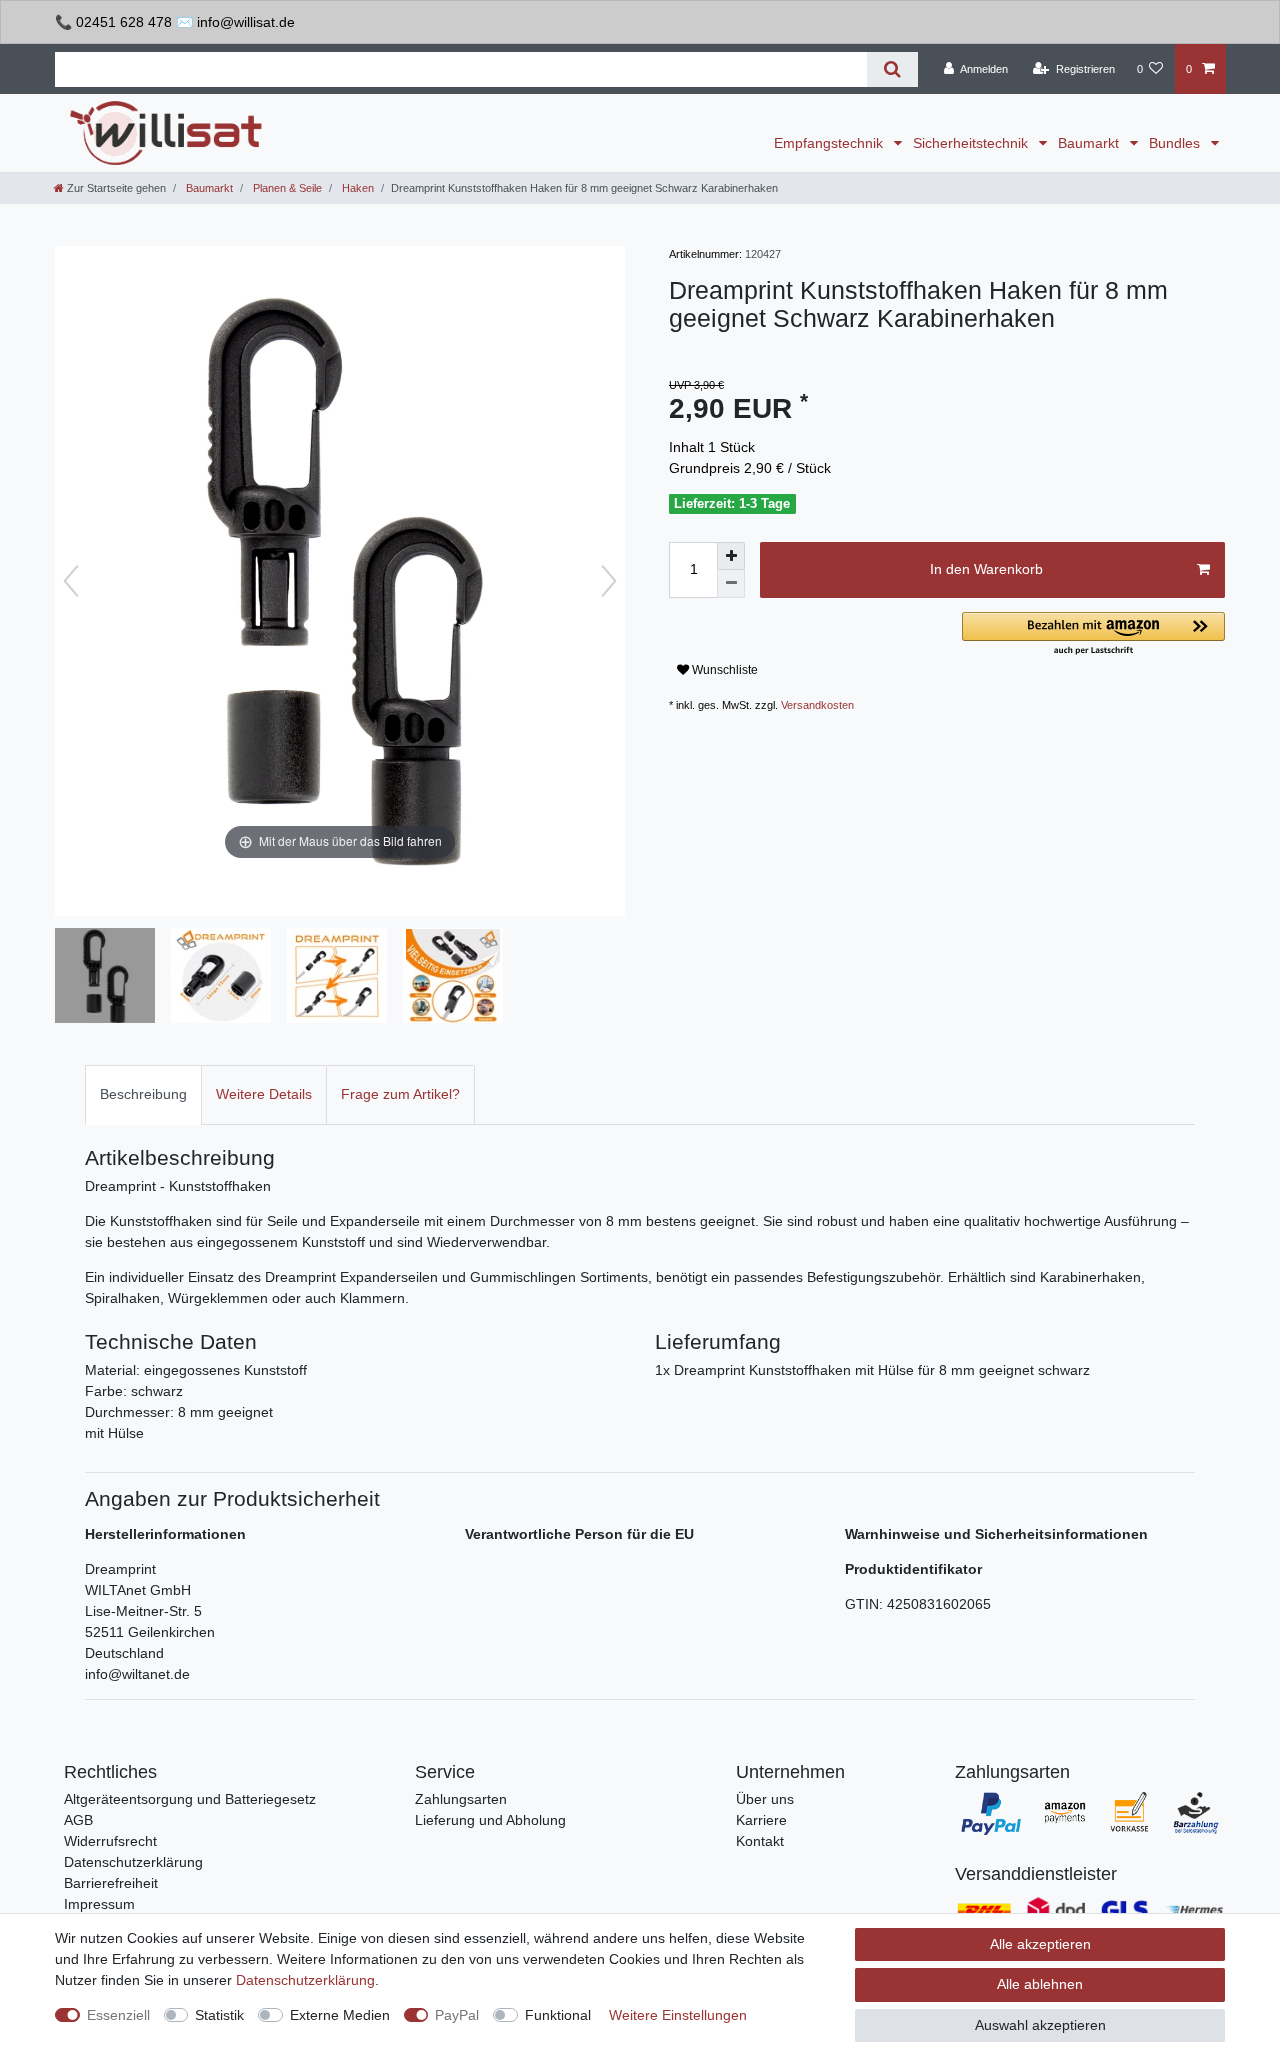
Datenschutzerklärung (133, 1862)
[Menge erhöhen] (731, 556)
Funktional (558, 2015)
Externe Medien (340, 2015)
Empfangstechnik (830, 143)
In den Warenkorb (986, 569)
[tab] (143, 1094)
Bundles (1176, 143)
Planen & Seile (286, 188)
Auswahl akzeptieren (1040, 2025)
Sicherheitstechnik (972, 143)
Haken (356, 188)
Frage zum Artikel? (400, 1094)
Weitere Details (264, 1094)
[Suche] (892, 69)
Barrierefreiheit (111, 1883)
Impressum (99, 1904)
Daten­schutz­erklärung (305, 1980)
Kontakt (760, 1841)
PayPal (457, 2015)
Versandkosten (817, 705)
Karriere (761, 1820)
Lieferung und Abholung (490, 1820)
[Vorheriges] (71, 581)
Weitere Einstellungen (678, 2015)
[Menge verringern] (731, 584)
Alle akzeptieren (1040, 1944)
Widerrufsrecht (110, 1841)
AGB (78, 1820)
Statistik (219, 2015)
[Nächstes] (609, 581)
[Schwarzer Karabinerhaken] (105, 978)
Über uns (765, 1799)
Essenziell (118, 2015)
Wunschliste (723, 670)
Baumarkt (1090, 143)
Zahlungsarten (461, 1799)
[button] (1093, 634)
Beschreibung (143, 1094)
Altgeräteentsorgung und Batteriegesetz (190, 1799)
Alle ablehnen (1040, 1984)
